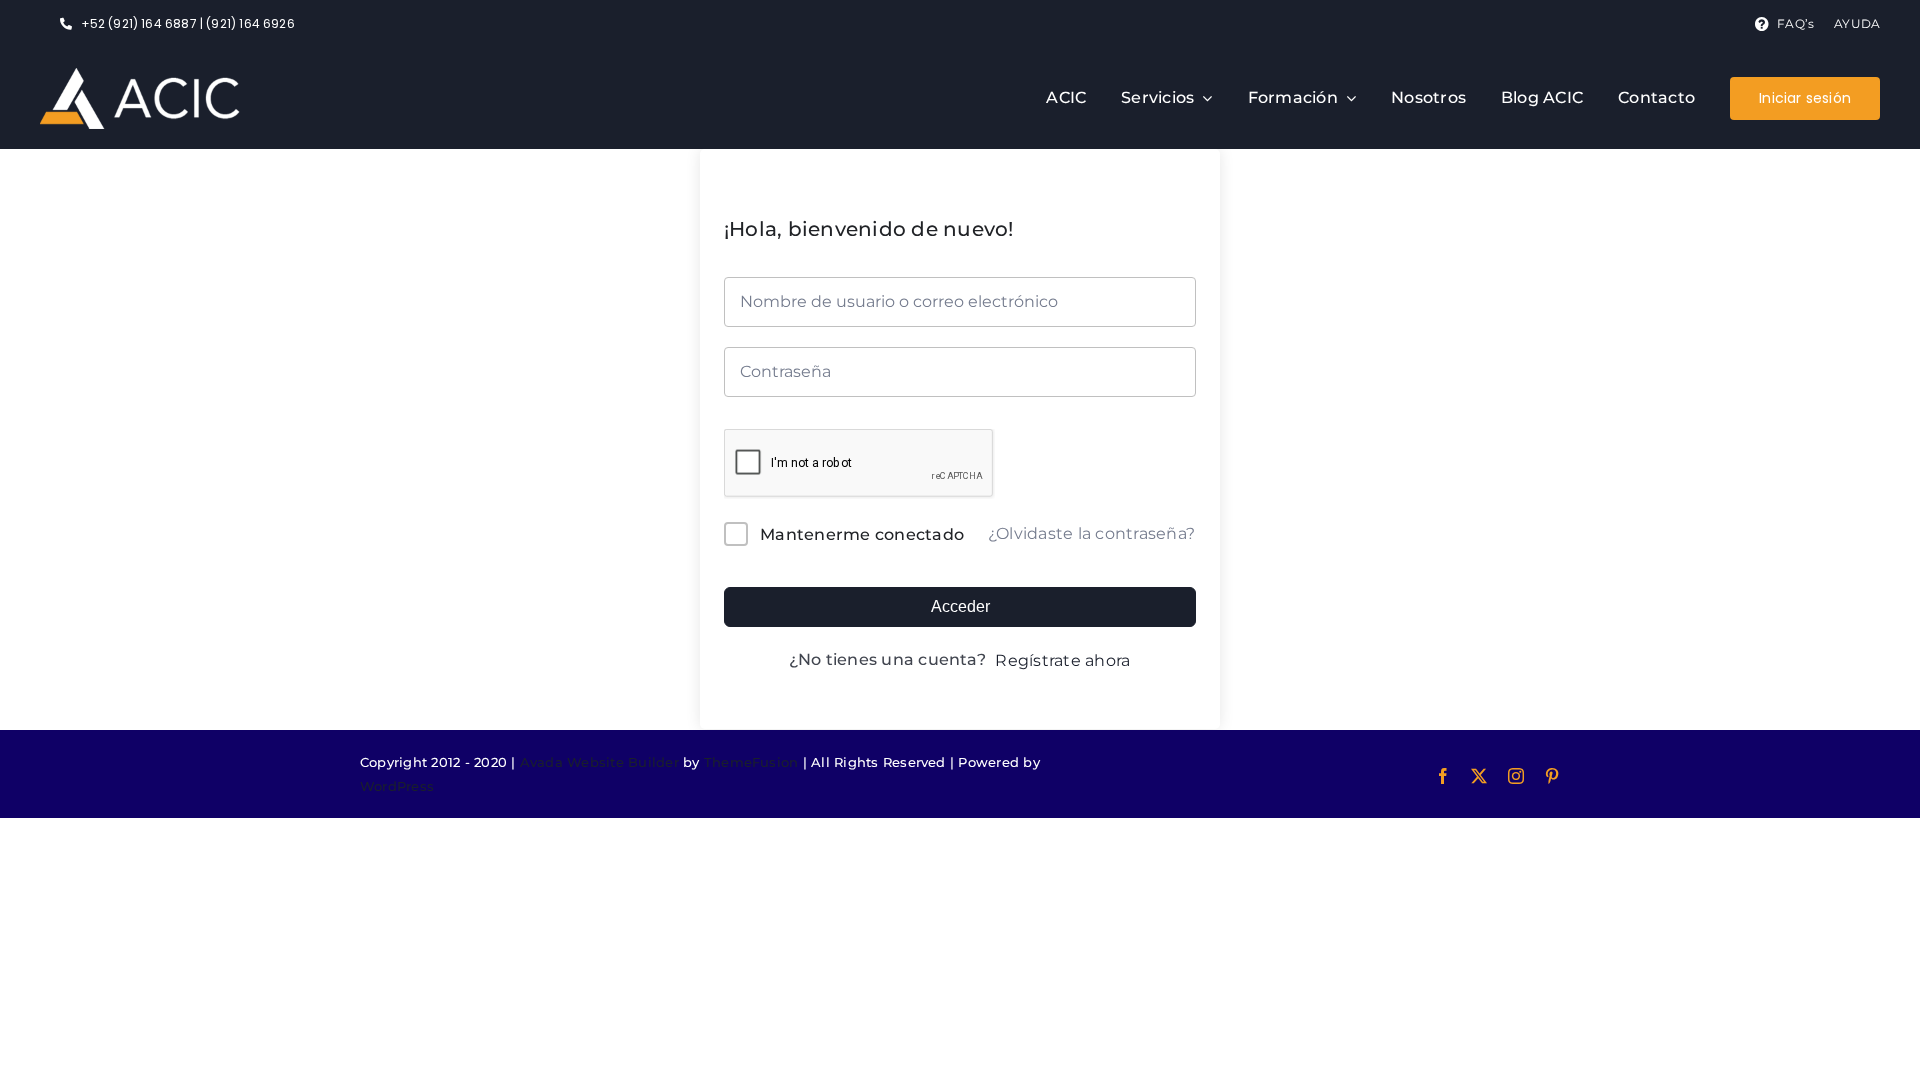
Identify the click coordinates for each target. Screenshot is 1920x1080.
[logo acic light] (140, 75)
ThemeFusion (751, 762)
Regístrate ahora (1062, 660)
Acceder (960, 606)
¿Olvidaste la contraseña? (1091, 533)
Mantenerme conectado (862, 534)
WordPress (397, 786)
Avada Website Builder (599, 762)
